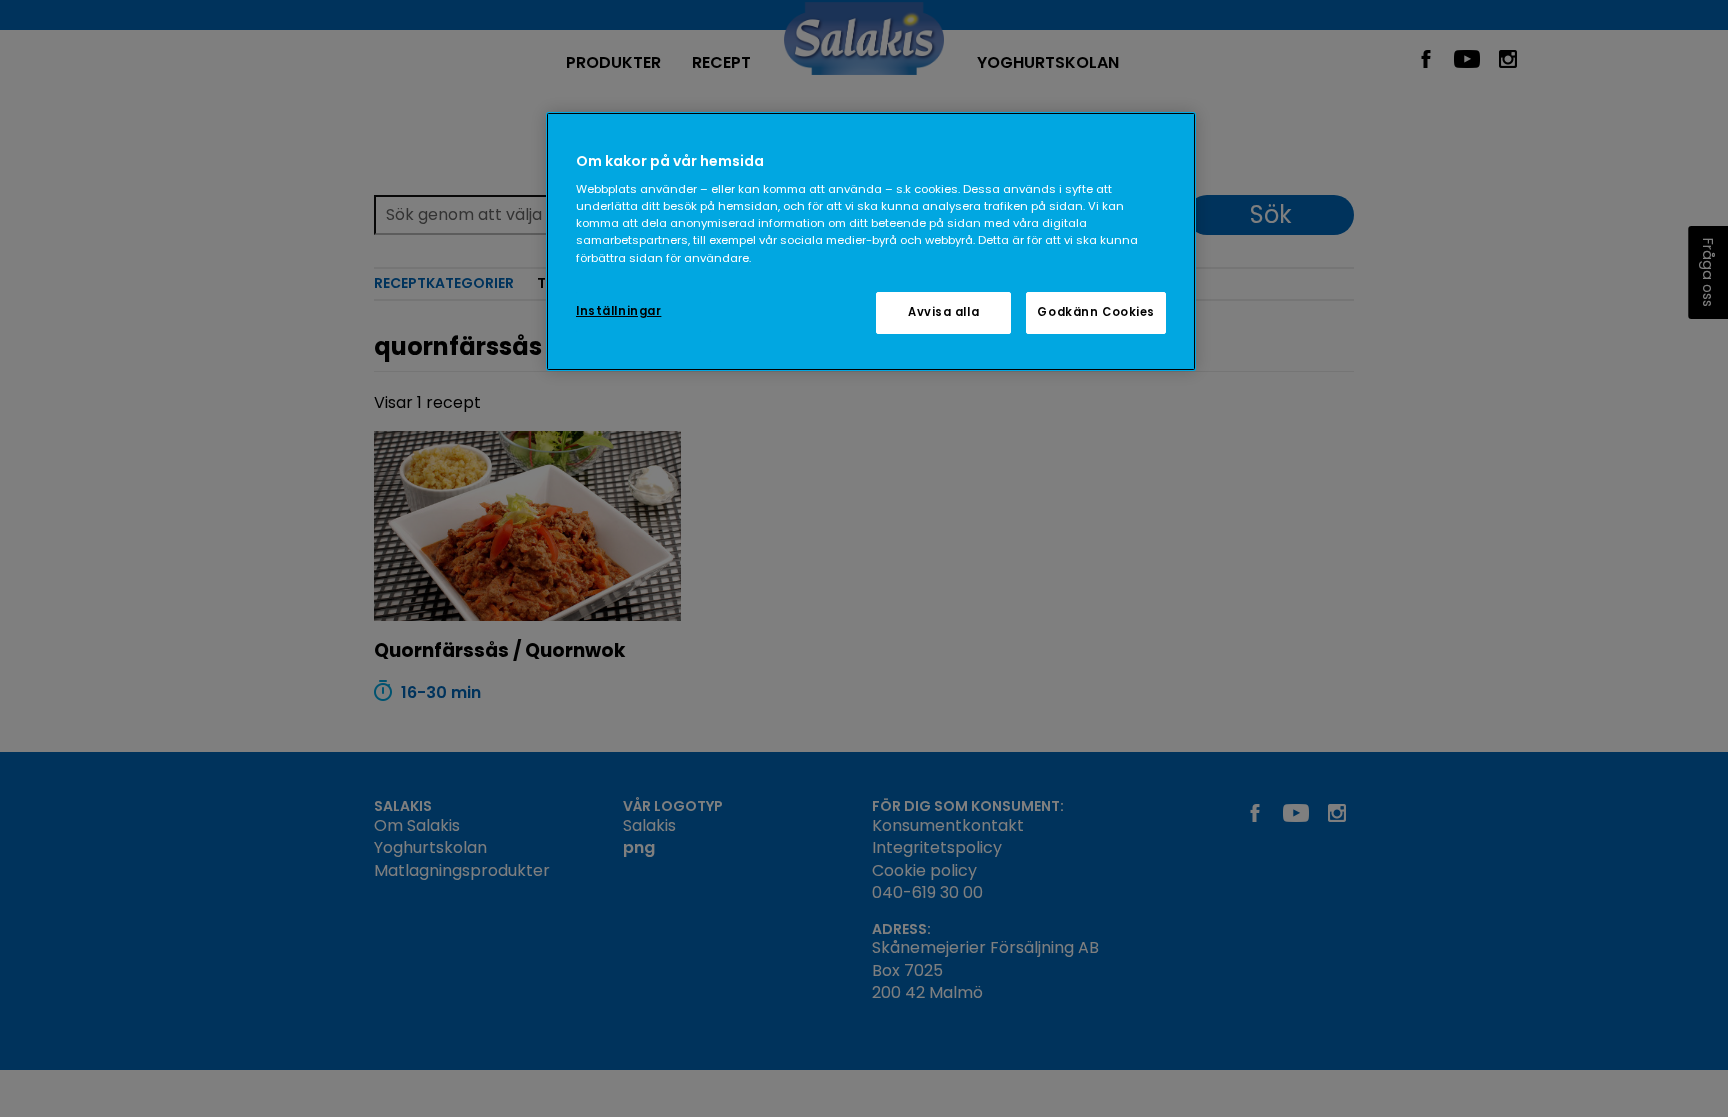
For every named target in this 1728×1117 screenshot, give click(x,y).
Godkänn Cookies (1096, 312)
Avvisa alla (943, 312)
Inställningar (618, 311)
